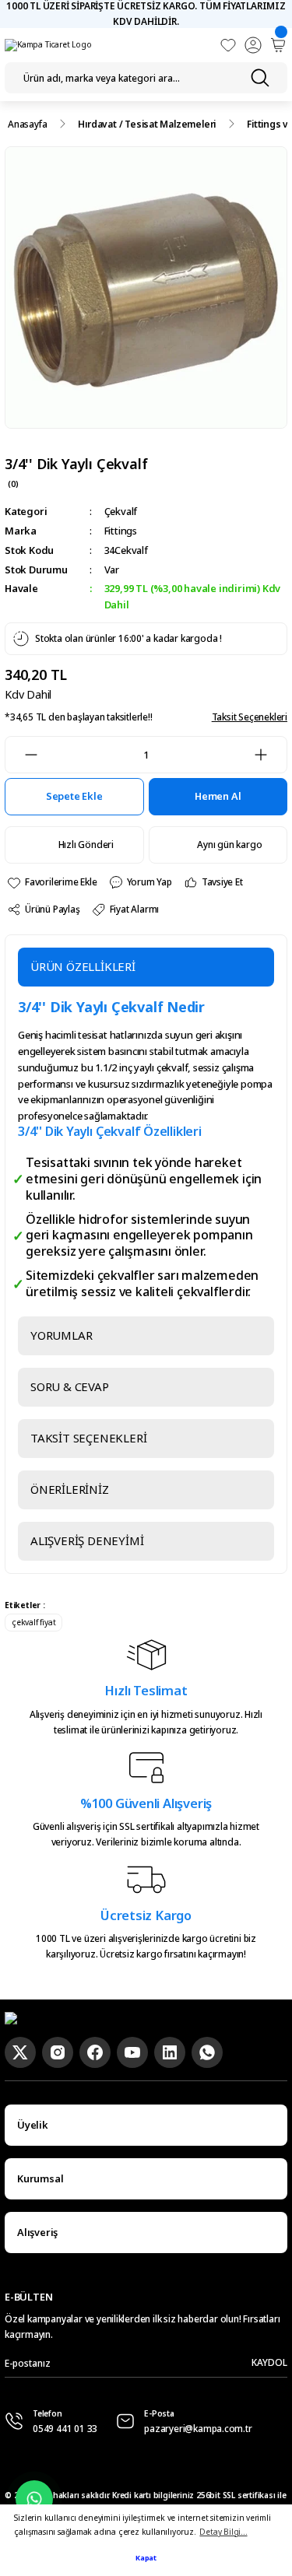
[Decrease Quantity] (22, 755)
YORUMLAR (61, 1335)
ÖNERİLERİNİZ (70, 1489)
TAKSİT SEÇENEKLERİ (88, 1438)
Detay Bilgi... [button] (223, 2532)
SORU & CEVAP (70, 1386)
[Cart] (278, 45)
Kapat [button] (146, 2558)
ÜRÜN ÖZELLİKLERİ (83, 966)
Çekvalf (121, 511)
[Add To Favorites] (52, 883)
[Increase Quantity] (270, 755)
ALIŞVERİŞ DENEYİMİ (87, 1540)
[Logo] (48, 45)
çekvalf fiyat (33, 1622)
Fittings (121, 531)
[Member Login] (253, 45)
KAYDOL (269, 2362)
